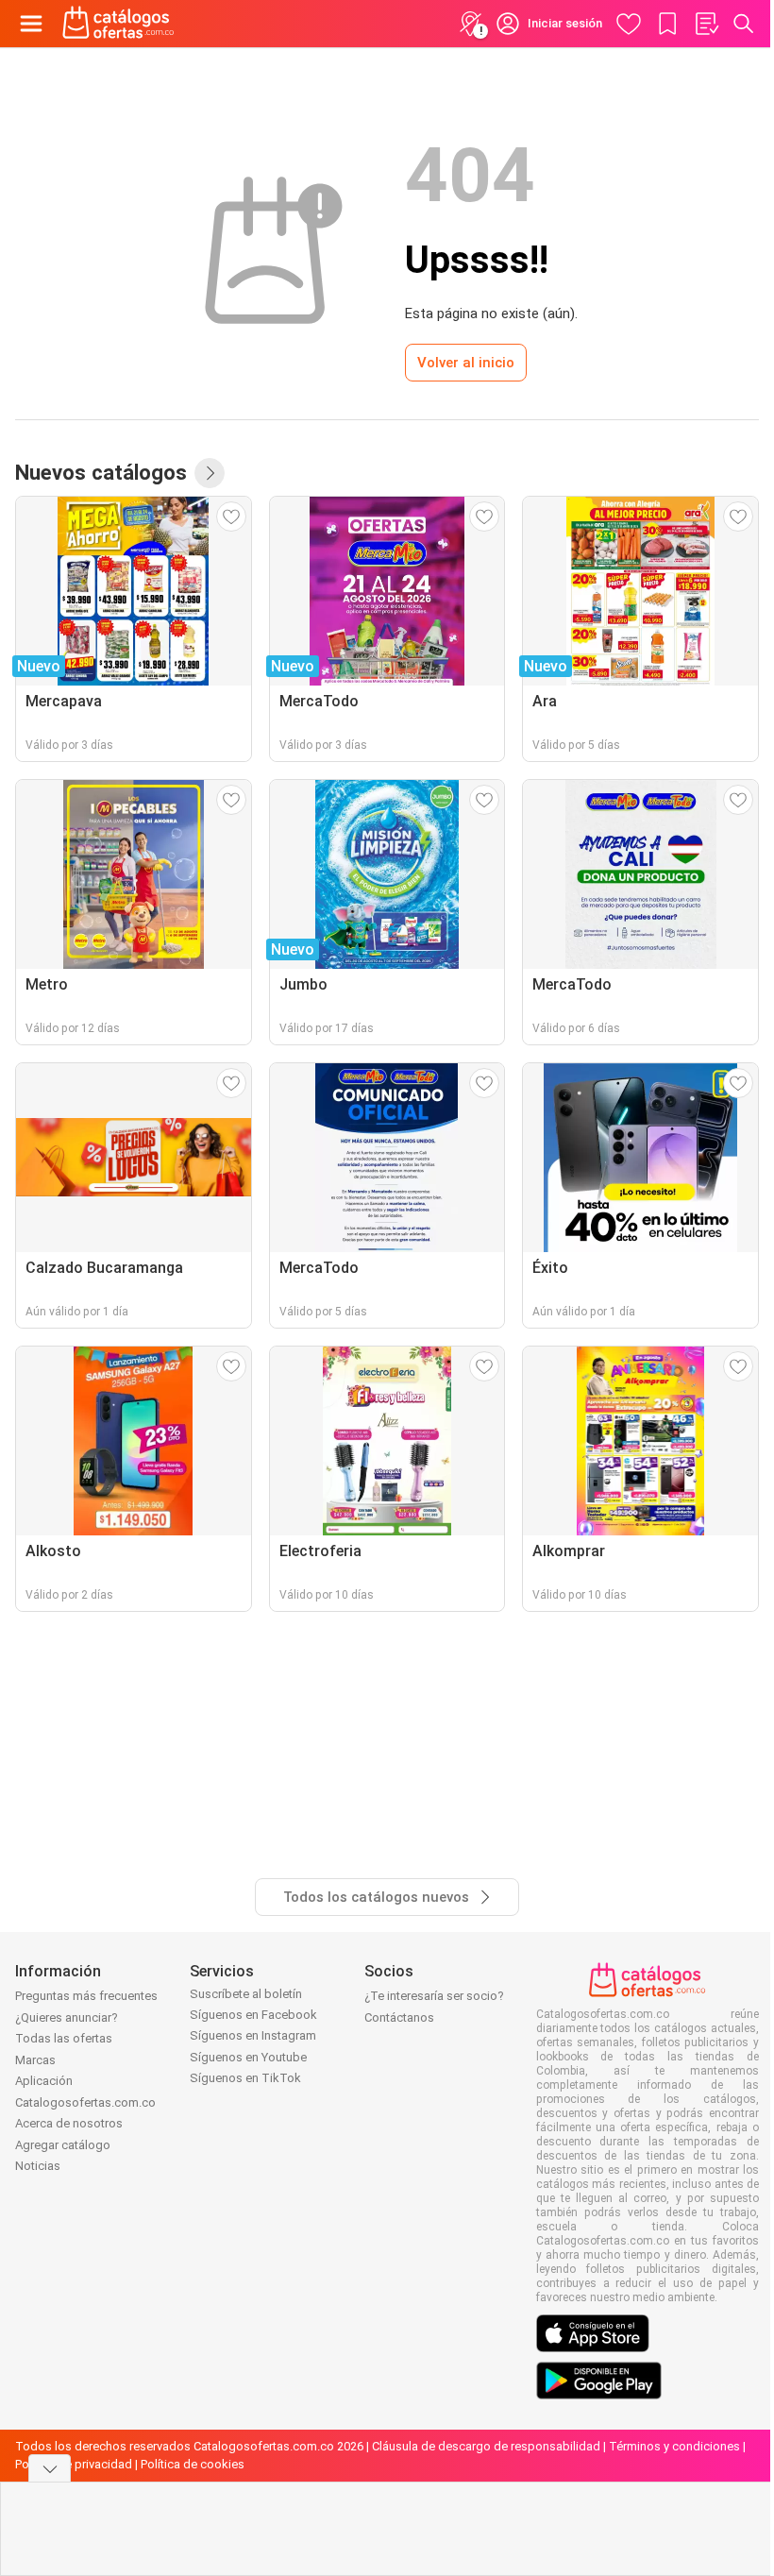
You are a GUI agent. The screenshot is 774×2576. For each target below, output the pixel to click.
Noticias (38, 2166)
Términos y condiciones (674, 2446)
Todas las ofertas (64, 2038)
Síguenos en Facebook (253, 2015)
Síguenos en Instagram (253, 2035)
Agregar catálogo (63, 2145)
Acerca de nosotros (69, 2123)
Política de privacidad (74, 2464)
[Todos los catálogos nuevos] (210, 473)
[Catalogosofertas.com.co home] (118, 24)
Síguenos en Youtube (248, 2057)
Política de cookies (193, 2464)
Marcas (35, 2060)
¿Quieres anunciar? (67, 2017)
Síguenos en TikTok (245, 2078)
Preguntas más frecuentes (86, 1996)
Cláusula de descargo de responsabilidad (486, 2446)
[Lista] (706, 24)
